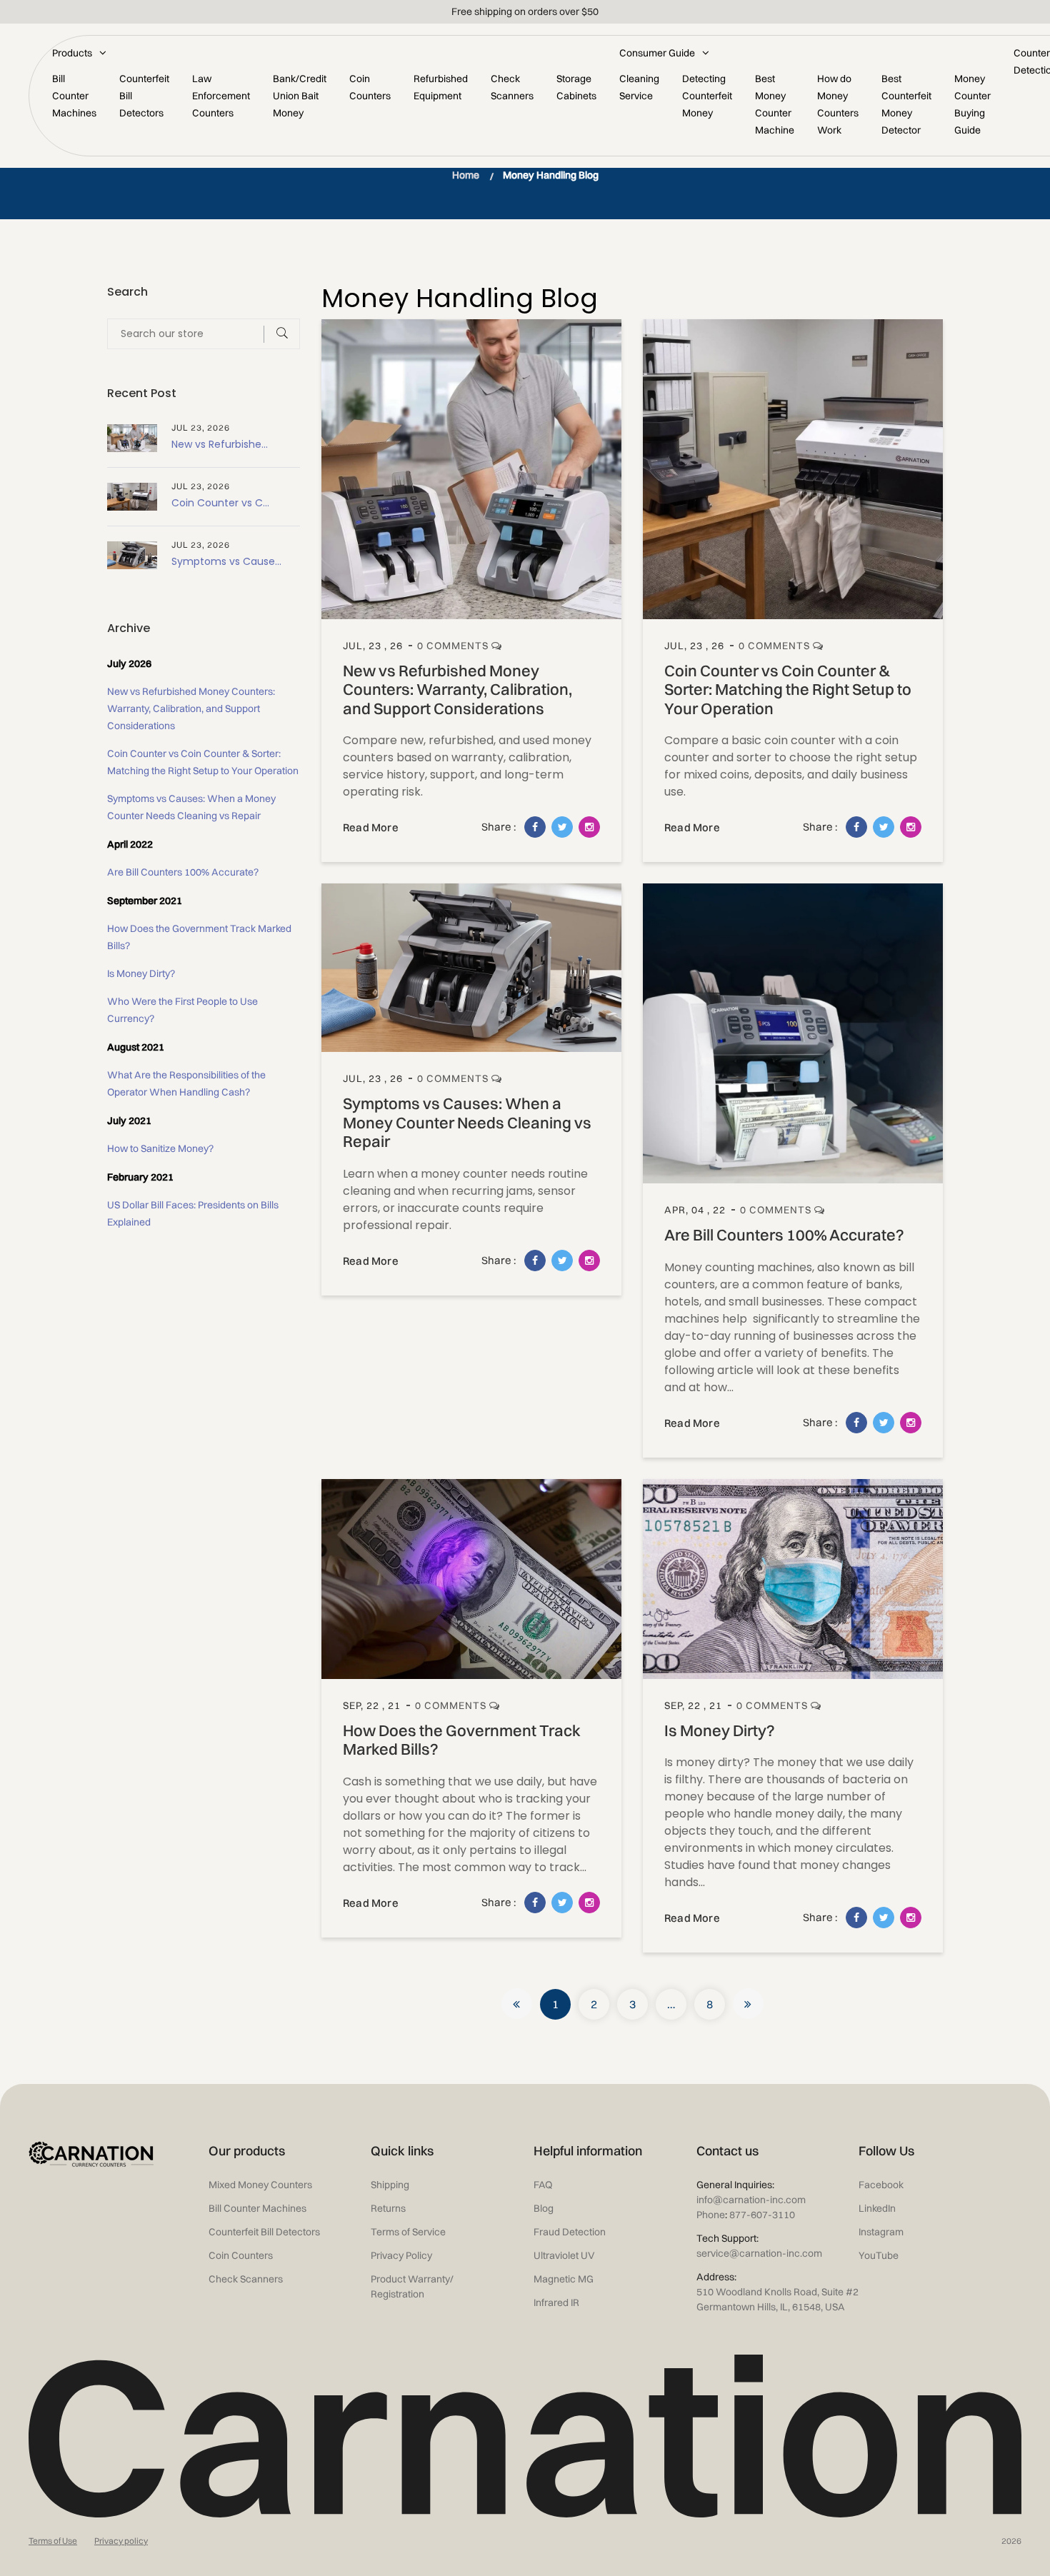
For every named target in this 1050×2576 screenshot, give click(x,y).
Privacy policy (121, 2541)
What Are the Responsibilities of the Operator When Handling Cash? (186, 1083)
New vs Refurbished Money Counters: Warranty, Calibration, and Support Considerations (457, 690)
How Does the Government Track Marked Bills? (462, 1740)
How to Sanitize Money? (160, 1148)
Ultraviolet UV (564, 2255)
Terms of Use (53, 2541)
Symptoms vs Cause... (226, 561)
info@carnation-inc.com (751, 2200)
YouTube (879, 2255)
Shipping (390, 2185)
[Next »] (748, 2004)
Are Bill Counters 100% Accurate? (784, 1235)
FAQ (543, 2185)
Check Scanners (246, 2279)
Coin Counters (241, 2255)
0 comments (454, 646)
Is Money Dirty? (720, 1730)
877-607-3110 (760, 2215)
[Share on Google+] (589, 827)
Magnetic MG (564, 2279)
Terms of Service (408, 2232)
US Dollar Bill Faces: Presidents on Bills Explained (193, 1213)
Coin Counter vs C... (220, 503)
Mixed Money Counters (260, 2185)
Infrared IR (556, 2302)
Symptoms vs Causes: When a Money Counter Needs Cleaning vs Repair (467, 1122)
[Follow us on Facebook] (535, 827)
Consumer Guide (657, 53)
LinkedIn (877, 2208)
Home (466, 175)
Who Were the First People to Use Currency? (182, 1010)
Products (72, 53)
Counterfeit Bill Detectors (264, 2232)
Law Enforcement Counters (221, 96)
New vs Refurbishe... (220, 444)
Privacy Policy (401, 2255)
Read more (371, 827)
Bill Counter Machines (74, 96)
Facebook (881, 2185)
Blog (544, 2208)
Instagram (881, 2232)
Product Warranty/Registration (412, 2286)
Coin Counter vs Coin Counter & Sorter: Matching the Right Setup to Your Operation (788, 690)
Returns (388, 2208)
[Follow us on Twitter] (562, 827)
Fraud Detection (570, 2232)
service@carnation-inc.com (759, 2253)
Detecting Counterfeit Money (707, 96)
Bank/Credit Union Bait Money (300, 96)
